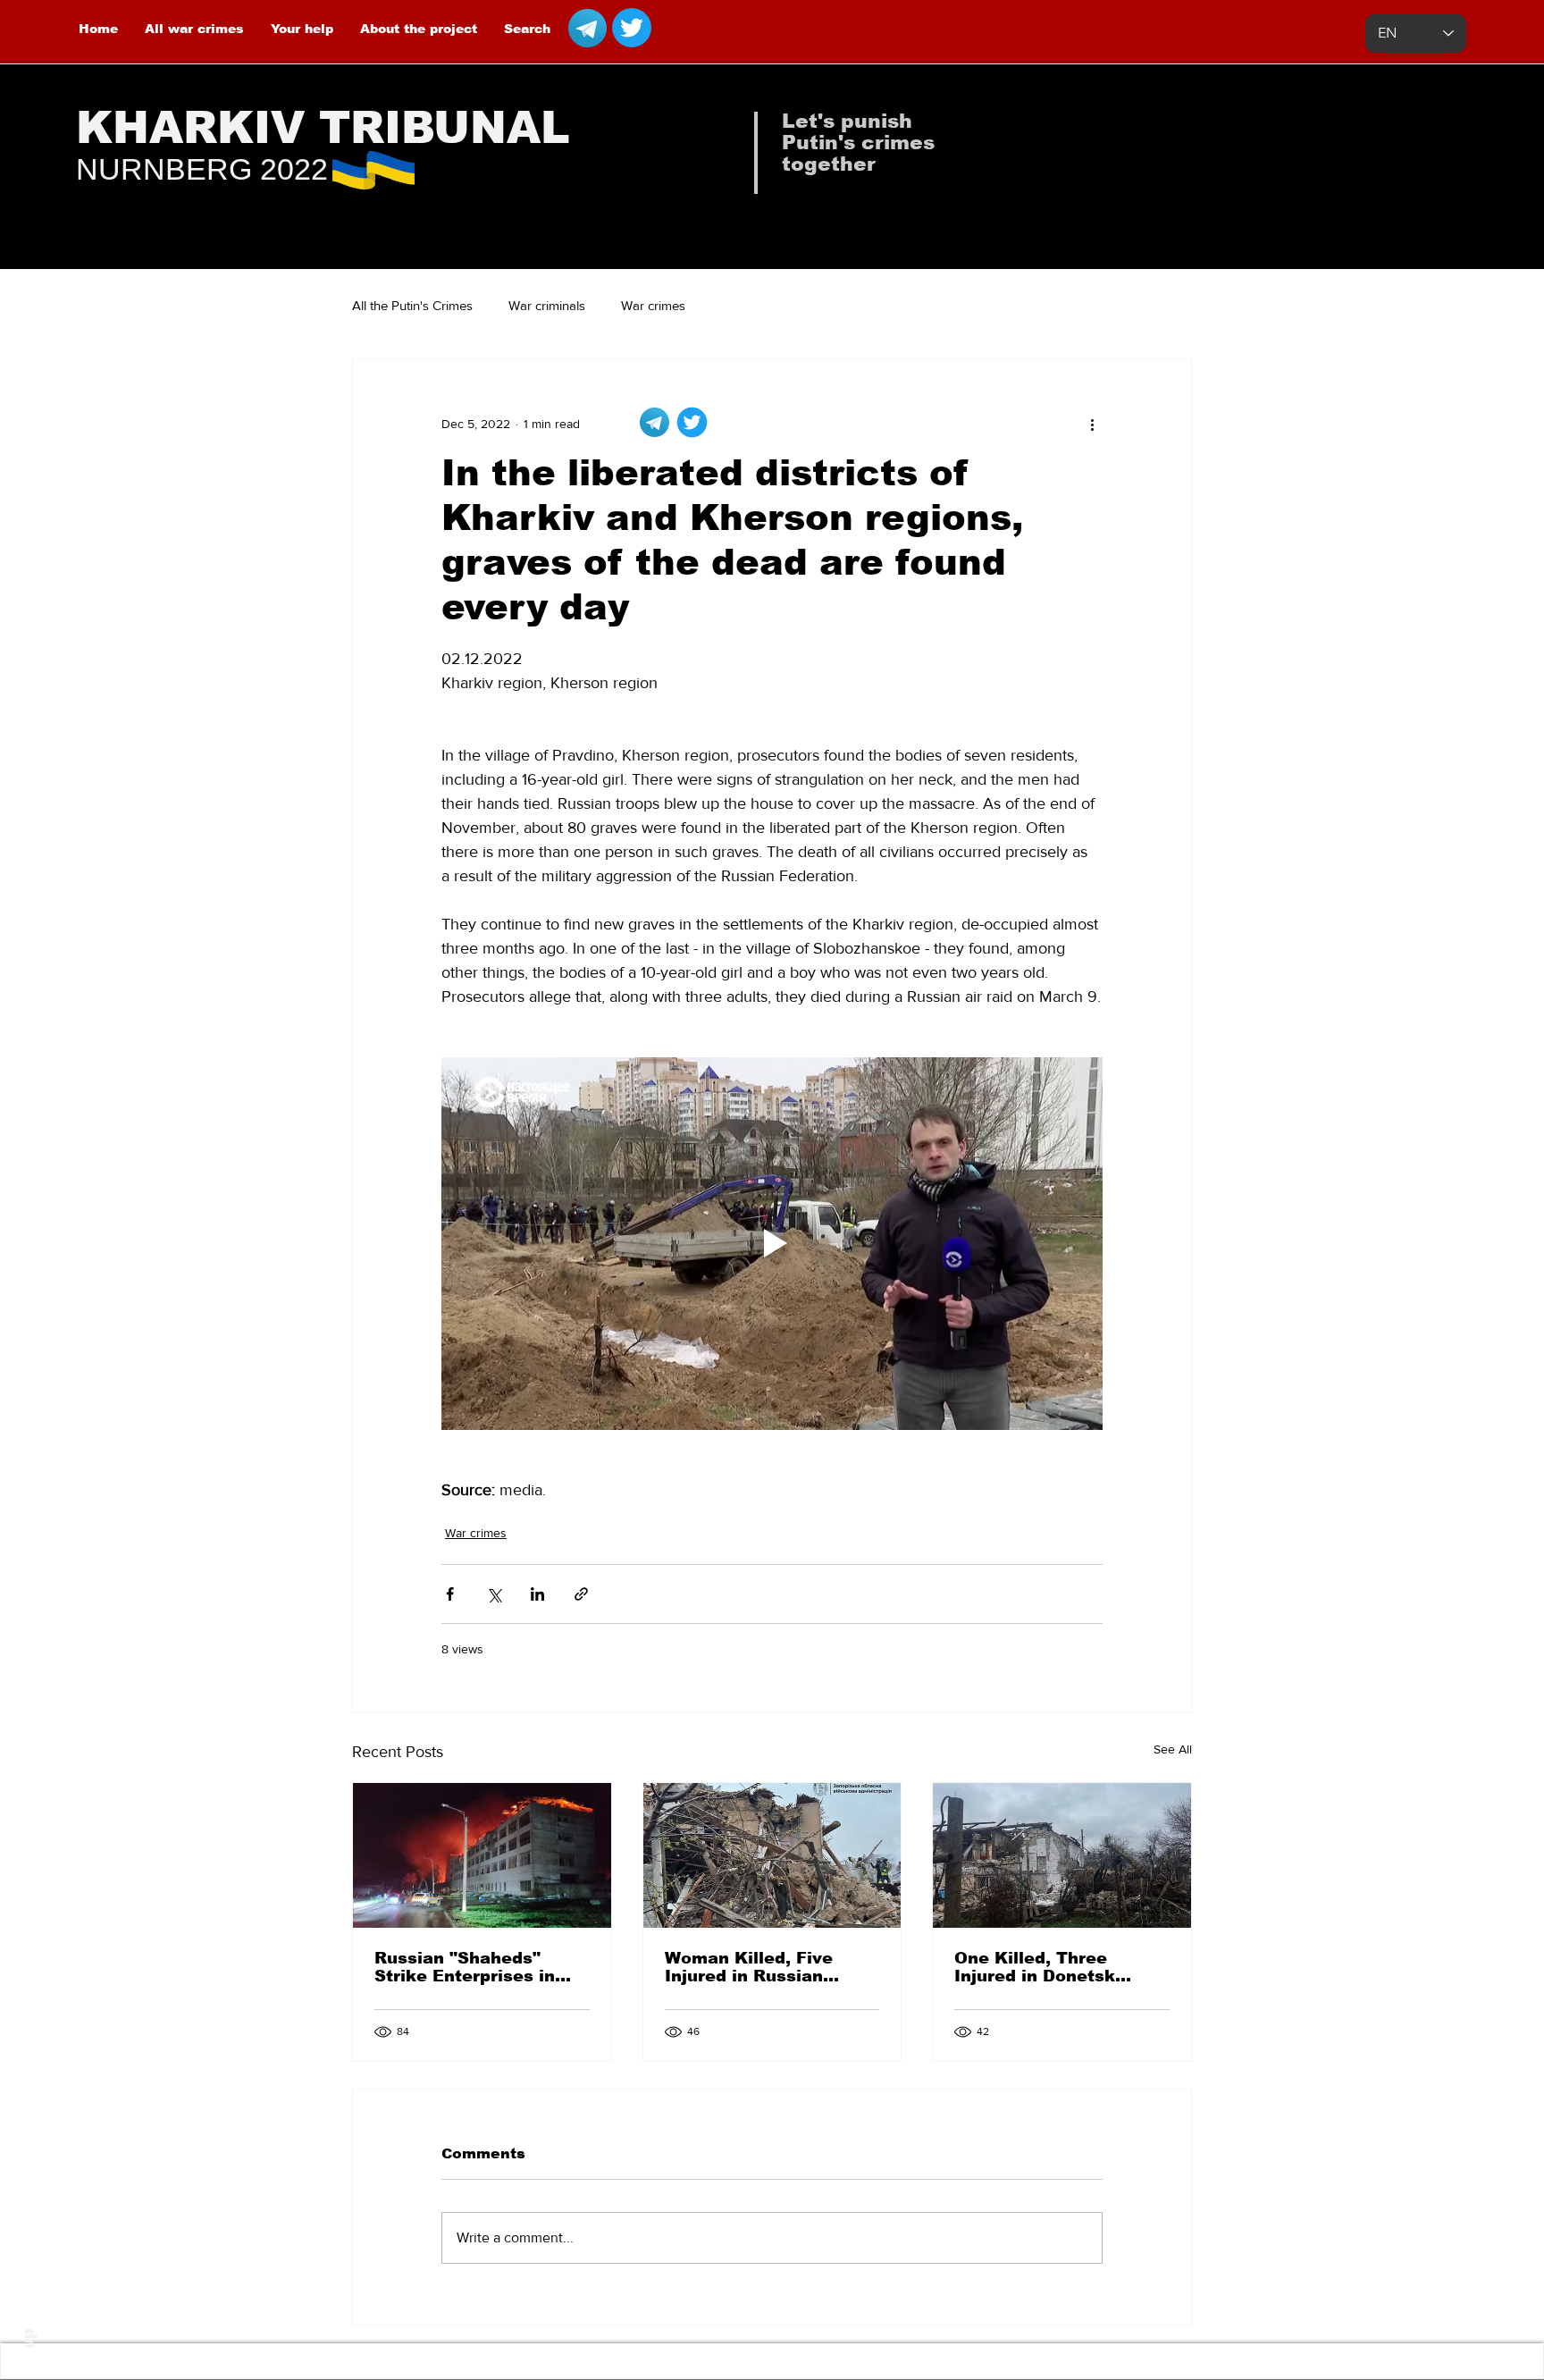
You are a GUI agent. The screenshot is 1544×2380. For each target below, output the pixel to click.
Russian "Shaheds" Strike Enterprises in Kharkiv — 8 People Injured (465, 1967)
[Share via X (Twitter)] (494, 1594)
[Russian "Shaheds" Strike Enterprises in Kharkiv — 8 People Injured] (482, 1855)
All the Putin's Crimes (412, 305)
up (28, 2339)
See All (1173, 1749)
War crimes (653, 305)
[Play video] (772, 1243)
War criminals (547, 305)
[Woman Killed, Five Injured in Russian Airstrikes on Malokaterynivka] (772, 1855)
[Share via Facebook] (450, 1594)
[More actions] (1092, 424)
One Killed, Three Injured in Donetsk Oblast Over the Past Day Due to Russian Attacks (1045, 1967)
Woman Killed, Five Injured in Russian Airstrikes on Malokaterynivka (749, 1967)
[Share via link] (581, 1594)
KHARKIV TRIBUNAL (323, 128)
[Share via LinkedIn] (537, 1594)
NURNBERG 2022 (202, 169)
